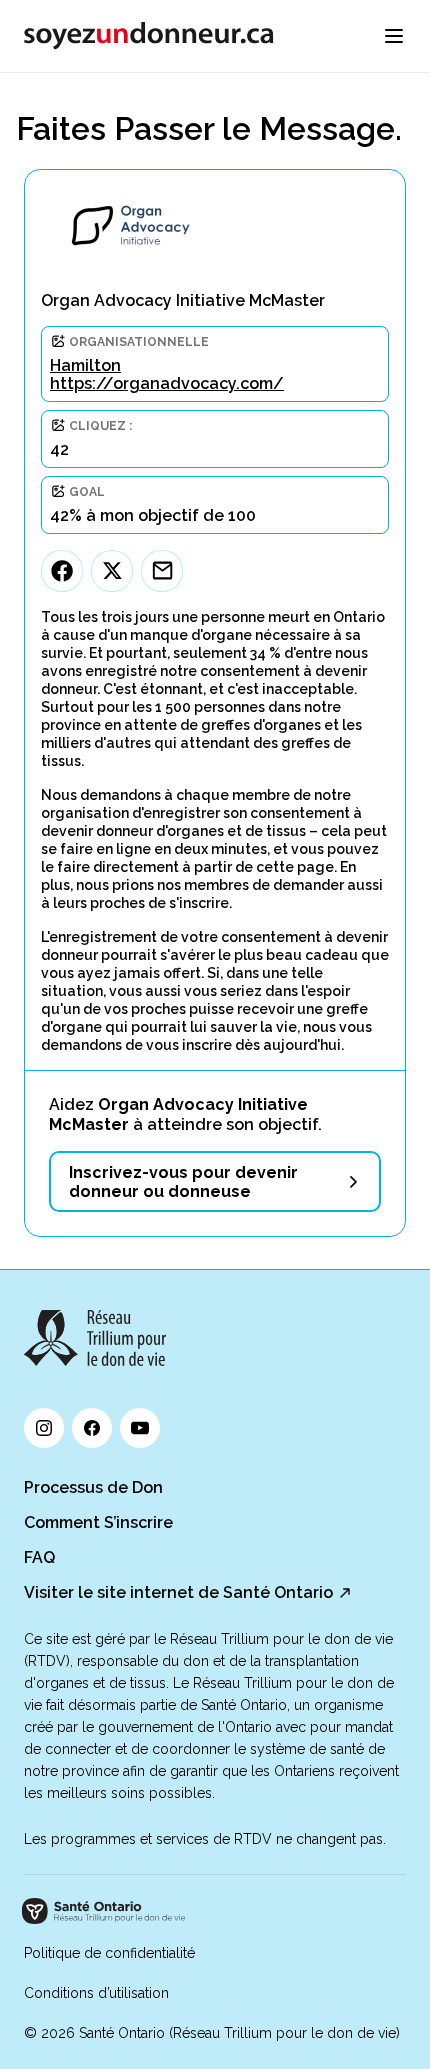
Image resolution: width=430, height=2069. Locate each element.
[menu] (394, 36)
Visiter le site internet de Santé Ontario (178, 1592)
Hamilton (85, 365)
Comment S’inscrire (98, 1522)
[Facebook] (62, 571)
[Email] (162, 571)
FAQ (39, 1557)
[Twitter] (112, 571)
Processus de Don (93, 1487)
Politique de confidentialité (109, 1953)
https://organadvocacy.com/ (167, 383)
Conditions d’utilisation (96, 1993)
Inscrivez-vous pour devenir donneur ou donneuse (183, 1182)
